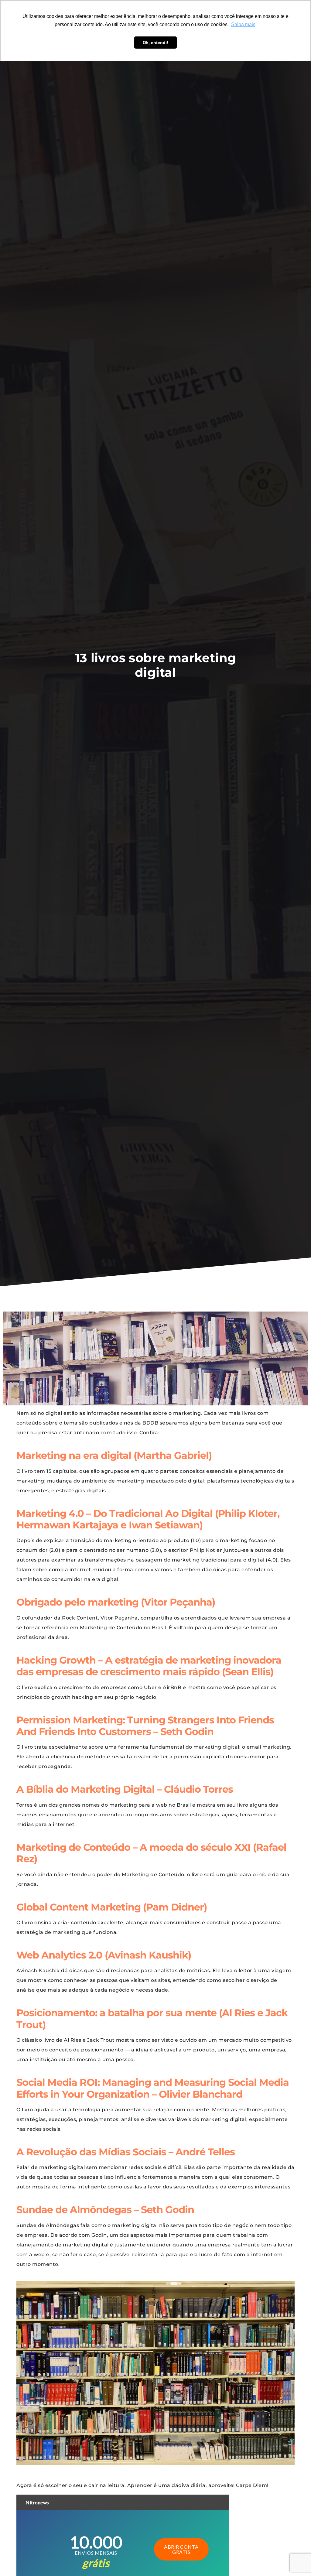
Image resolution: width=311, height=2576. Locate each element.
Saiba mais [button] (243, 24)
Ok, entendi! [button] (155, 43)
